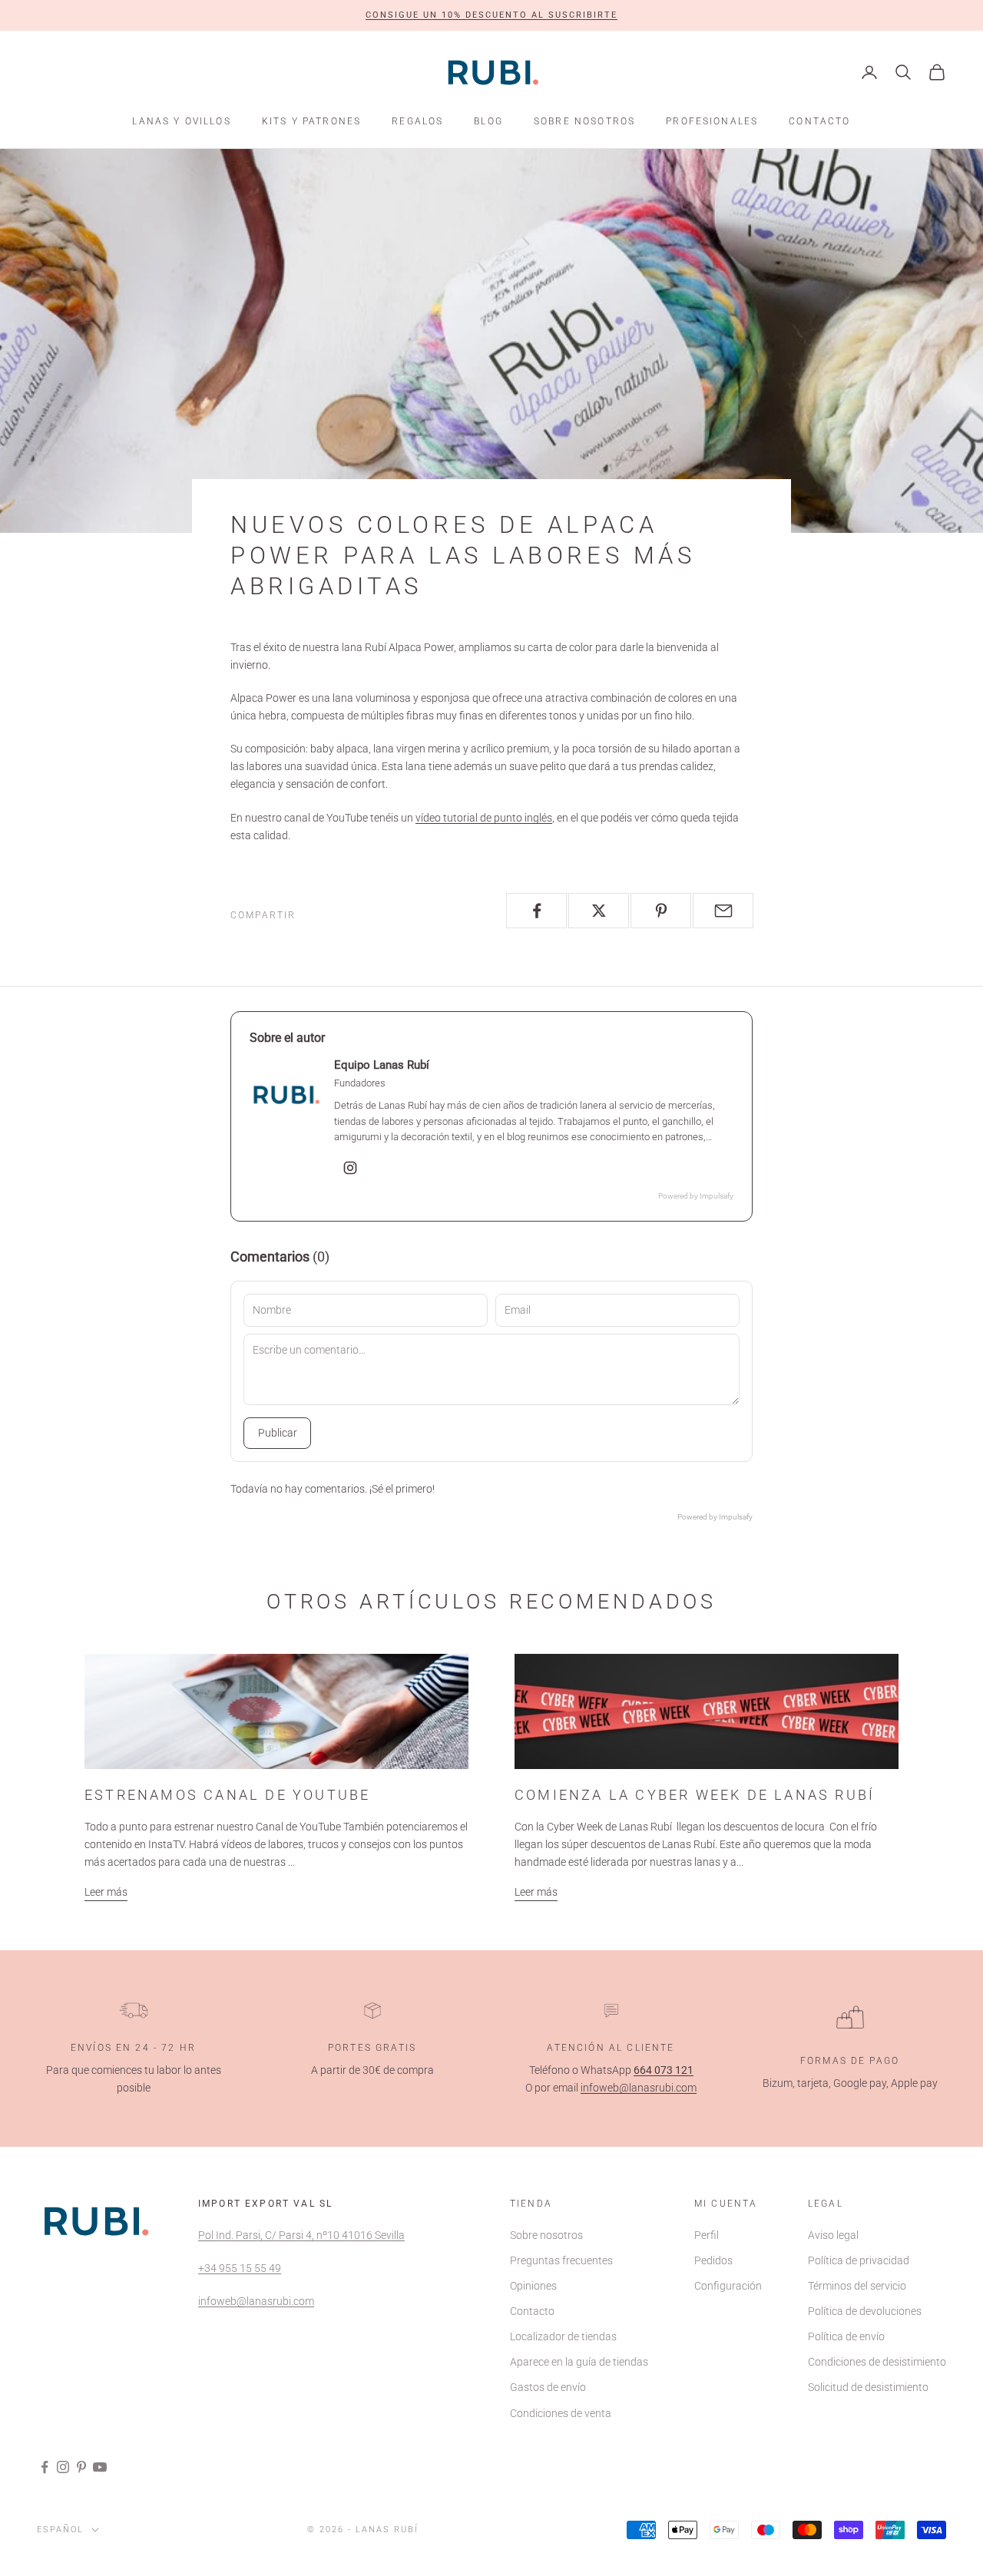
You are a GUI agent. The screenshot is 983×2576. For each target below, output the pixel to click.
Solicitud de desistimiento (868, 2387)
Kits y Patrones (311, 121)
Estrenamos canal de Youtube (227, 1795)
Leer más (106, 1892)
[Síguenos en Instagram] (63, 2467)
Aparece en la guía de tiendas (579, 2362)
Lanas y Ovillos (181, 121)
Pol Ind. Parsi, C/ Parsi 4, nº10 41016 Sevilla (301, 2235)
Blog (488, 121)
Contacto (819, 121)
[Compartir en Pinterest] (661, 911)
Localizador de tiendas (563, 2336)
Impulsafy (717, 1196)
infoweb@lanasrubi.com (639, 2088)
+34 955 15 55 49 (240, 2268)
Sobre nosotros (584, 121)
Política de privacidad (859, 2260)
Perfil (707, 2235)
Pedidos (713, 2260)
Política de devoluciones (865, 2311)
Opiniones (533, 2286)
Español (60, 2530)
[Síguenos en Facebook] (45, 2467)
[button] (491, 15)
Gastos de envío (548, 2387)
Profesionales (712, 121)
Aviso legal (833, 2235)
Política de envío (846, 2336)
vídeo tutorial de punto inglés (484, 818)
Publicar (278, 1433)
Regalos (417, 121)
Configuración (728, 2286)
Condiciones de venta (561, 2413)
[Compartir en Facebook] (536, 911)
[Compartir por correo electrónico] (723, 911)
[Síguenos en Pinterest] (81, 2467)
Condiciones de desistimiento (877, 2362)
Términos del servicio (857, 2286)
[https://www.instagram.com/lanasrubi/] (350, 1168)
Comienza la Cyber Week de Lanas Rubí (695, 1795)
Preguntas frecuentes (561, 2260)
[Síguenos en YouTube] (100, 2467)
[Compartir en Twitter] (599, 911)
